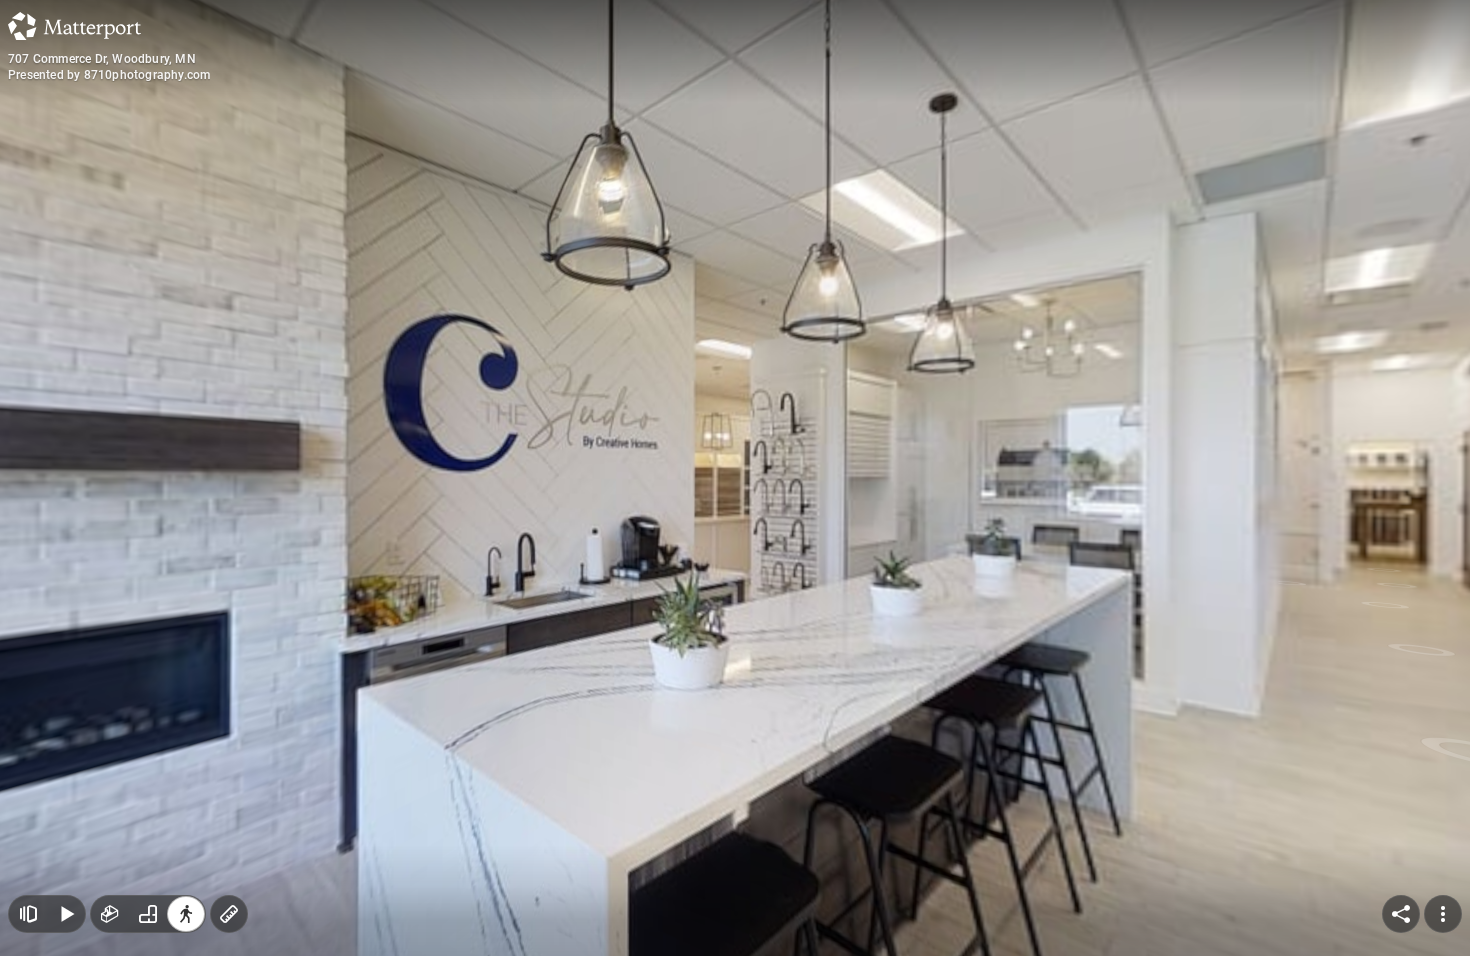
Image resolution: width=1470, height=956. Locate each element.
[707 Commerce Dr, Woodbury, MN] (735, 478)
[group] (148, 914)
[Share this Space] (1401, 914)
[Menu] (1443, 914)
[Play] (66, 914)
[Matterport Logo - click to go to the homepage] (74, 26)
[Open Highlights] (28, 914)
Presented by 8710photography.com (109, 75)
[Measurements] (229, 914)
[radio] (110, 914)
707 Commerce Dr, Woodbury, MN (102, 59)
